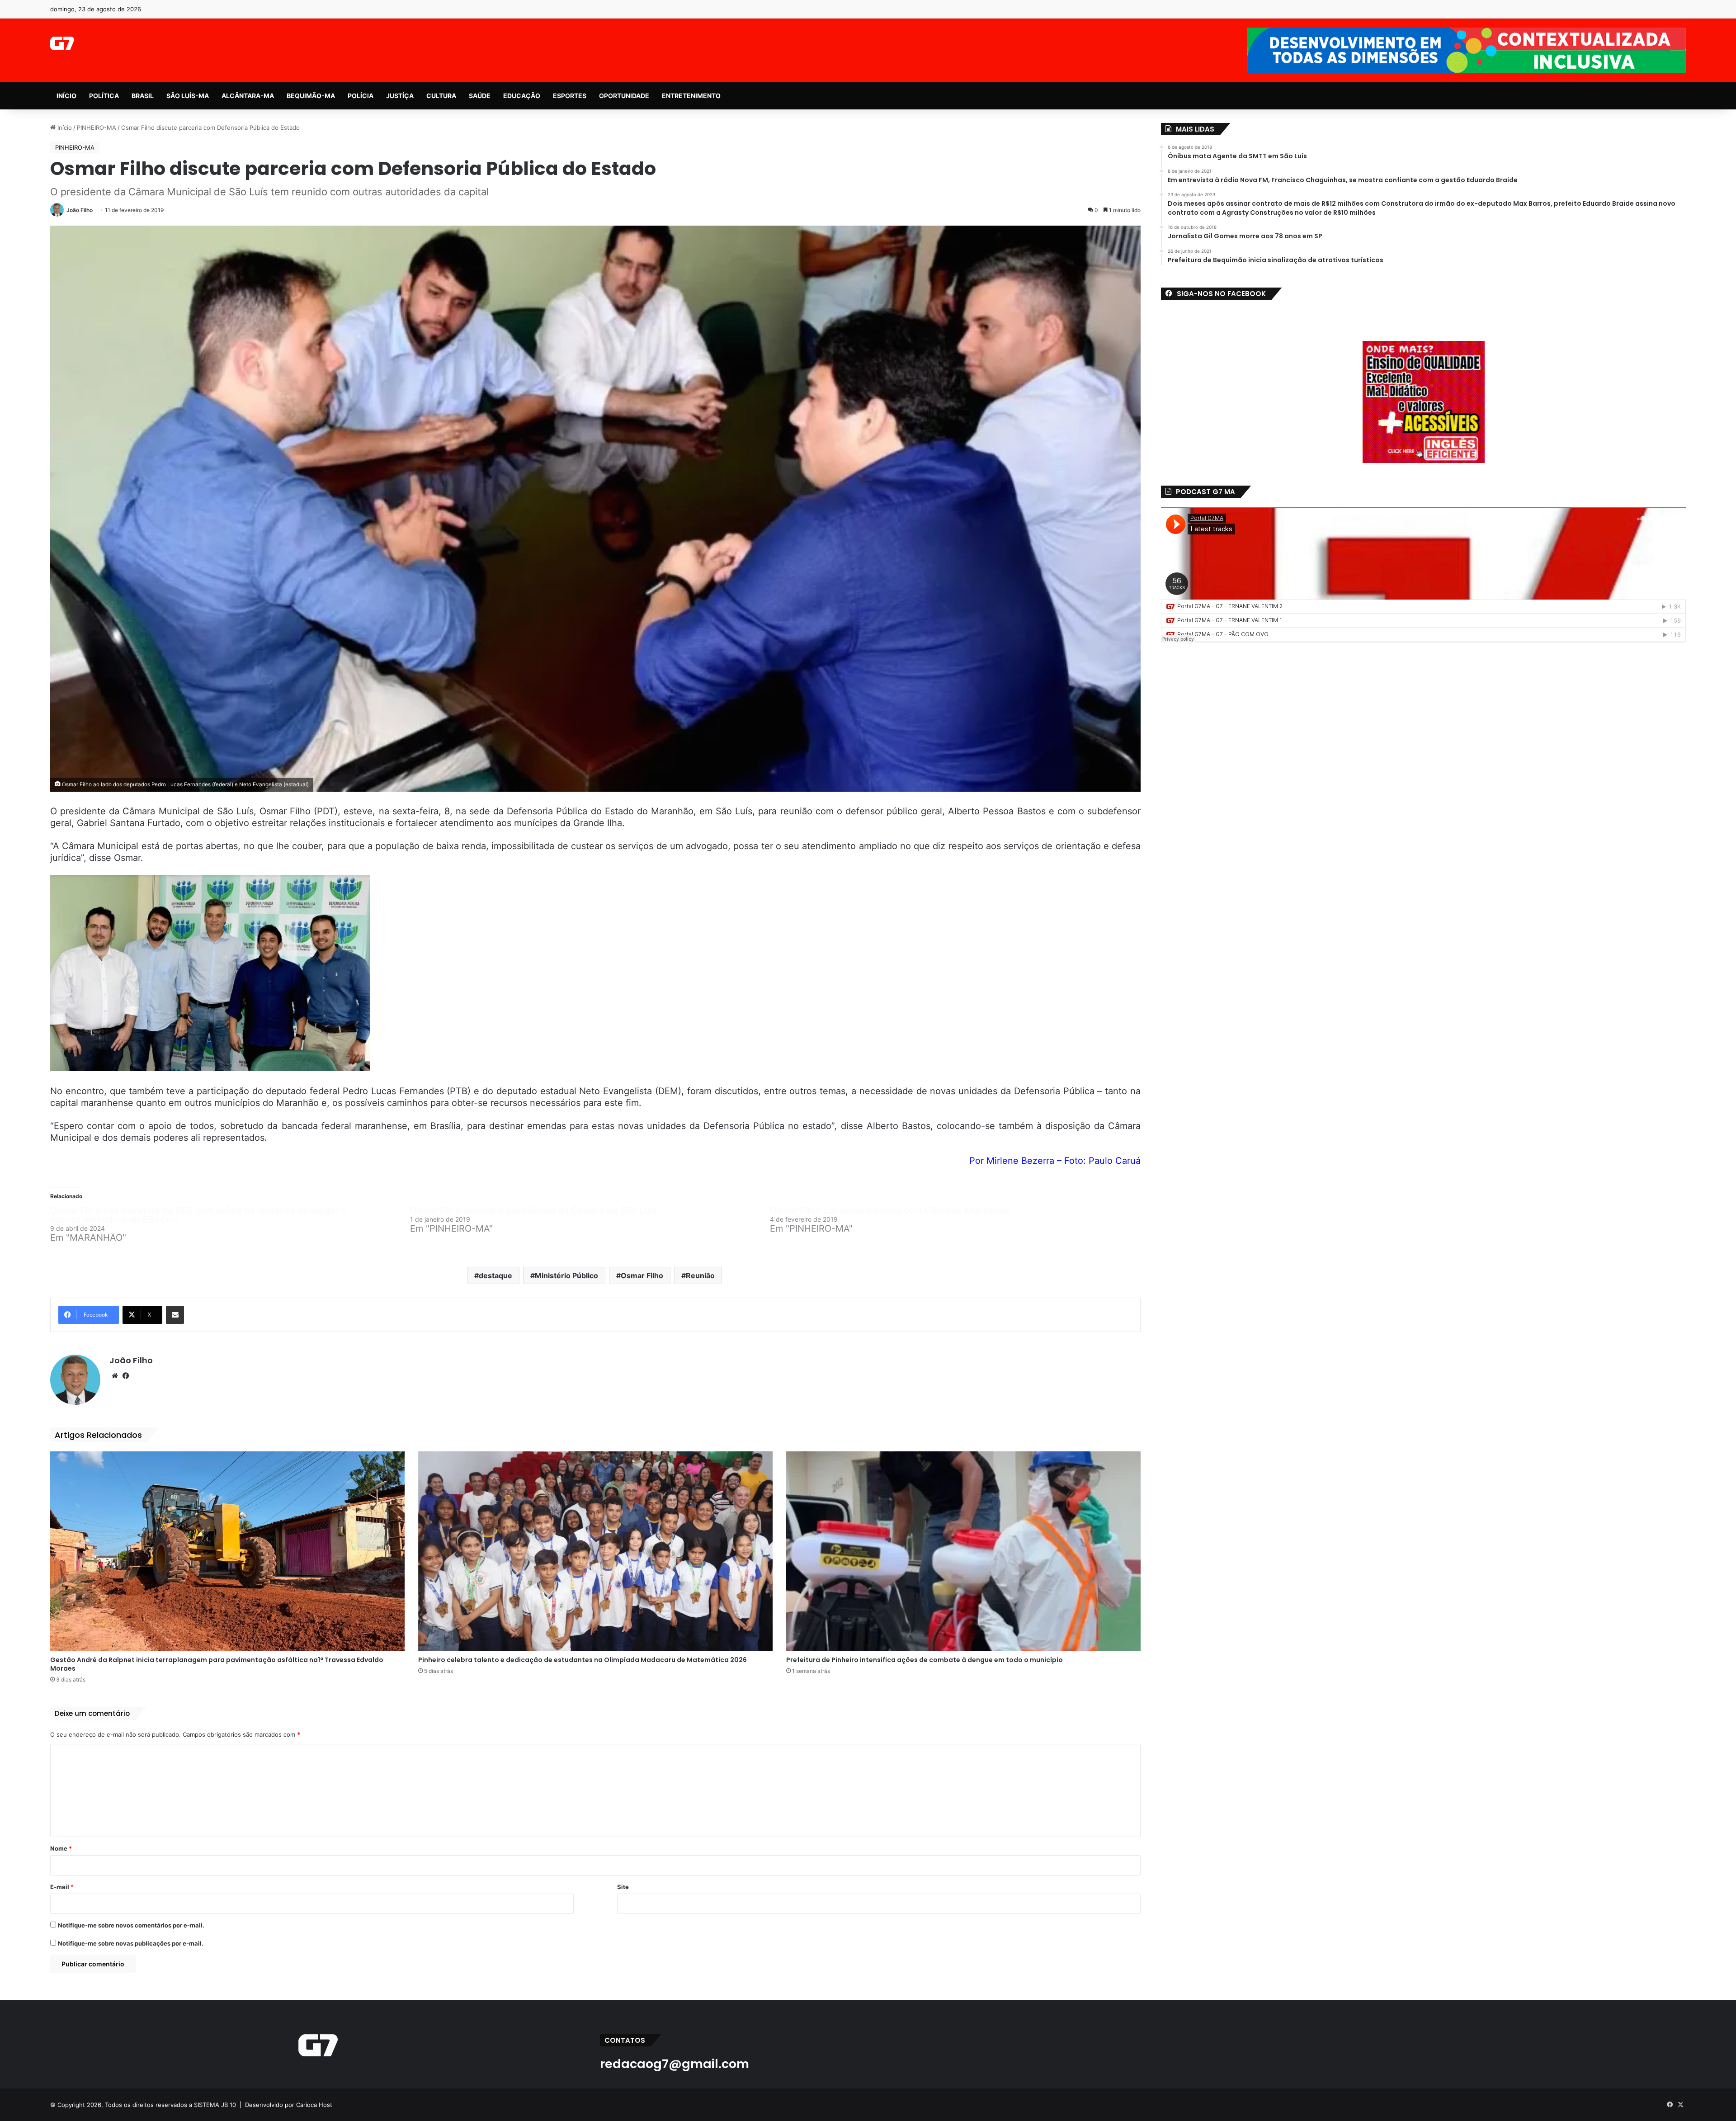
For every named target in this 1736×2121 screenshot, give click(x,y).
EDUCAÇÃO (522, 96)
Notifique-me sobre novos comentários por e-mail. (131, 1925)
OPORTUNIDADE (624, 96)
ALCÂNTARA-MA (248, 96)
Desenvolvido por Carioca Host (289, 2105)
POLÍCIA (361, 96)
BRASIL (143, 96)
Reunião (700, 1275)
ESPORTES (570, 96)
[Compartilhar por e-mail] (175, 1315)
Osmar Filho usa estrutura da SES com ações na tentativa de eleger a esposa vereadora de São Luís (198, 1215)
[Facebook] (126, 1376)
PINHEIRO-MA (97, 128)
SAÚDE (480, 96)
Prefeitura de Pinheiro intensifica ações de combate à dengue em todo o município (925, 1660)
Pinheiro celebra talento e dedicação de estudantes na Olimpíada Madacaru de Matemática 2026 (583, 1660)
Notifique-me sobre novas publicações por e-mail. (131, 1943)
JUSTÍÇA (400, 96)
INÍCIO (66, 96)
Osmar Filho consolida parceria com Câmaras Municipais (890, 1210)
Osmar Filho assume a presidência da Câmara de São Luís (533, 1210)
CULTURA (441, 96)
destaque (495, 1275)
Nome (61, 1848)
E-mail (62, 1887)
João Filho (80, 210)
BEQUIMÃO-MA (311, 96)
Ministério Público (566, 1275)
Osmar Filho (642, 1275)
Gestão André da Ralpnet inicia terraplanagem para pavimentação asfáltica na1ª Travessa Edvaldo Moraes (217, 1664)
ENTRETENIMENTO (691, 96)
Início (64, 128)
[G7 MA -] (62, 43)
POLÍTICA (104, 96)
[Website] (115, 1376)
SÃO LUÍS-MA (188, 96)
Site (623, 1887)
